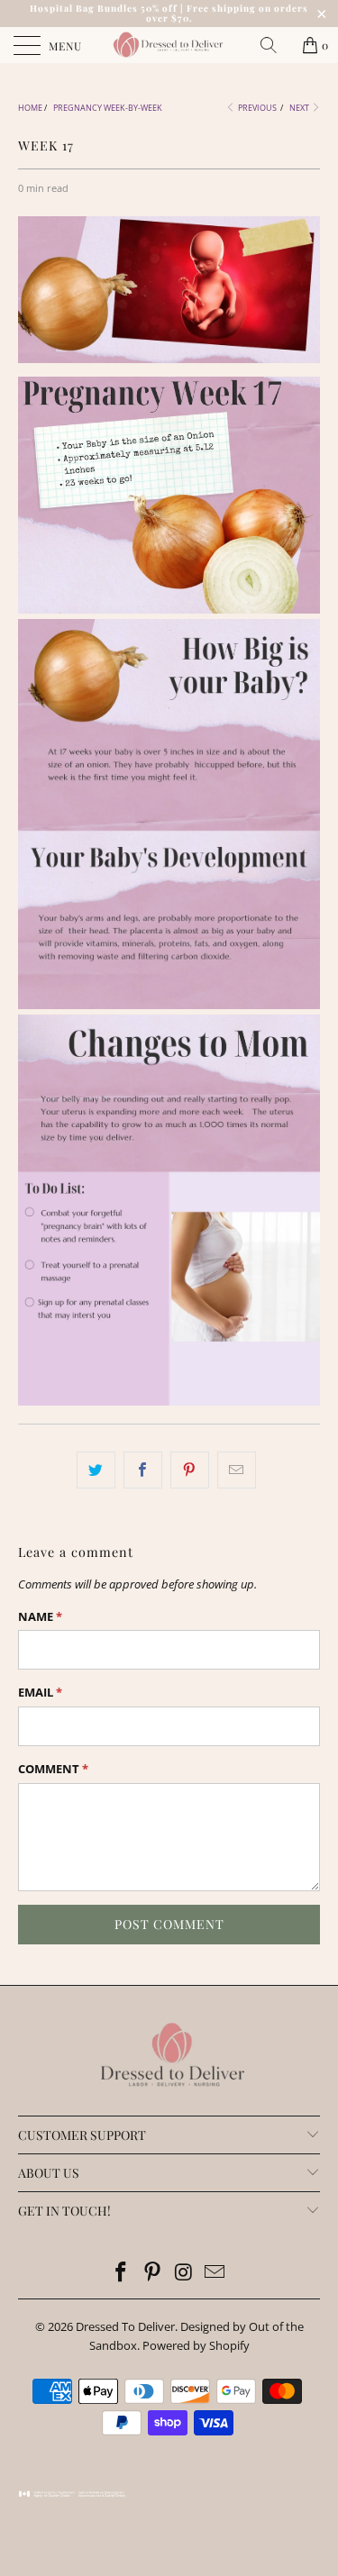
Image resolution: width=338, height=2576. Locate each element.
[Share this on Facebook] (143, 1470)
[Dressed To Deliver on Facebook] (122, 2273)
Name (40, 1616)
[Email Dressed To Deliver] (215, 2273)
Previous (256, 108)
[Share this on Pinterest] (190, 1470)
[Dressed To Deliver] (169, 45)
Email (40, 1692)
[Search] (275, 45)
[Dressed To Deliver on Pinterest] (152, 2273)
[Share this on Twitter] (96, 1470)
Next (300, 108)
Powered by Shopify (196, 2345)
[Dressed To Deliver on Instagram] (184, 2273)
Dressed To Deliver (125, 2326)
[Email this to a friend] (237, 1470)
